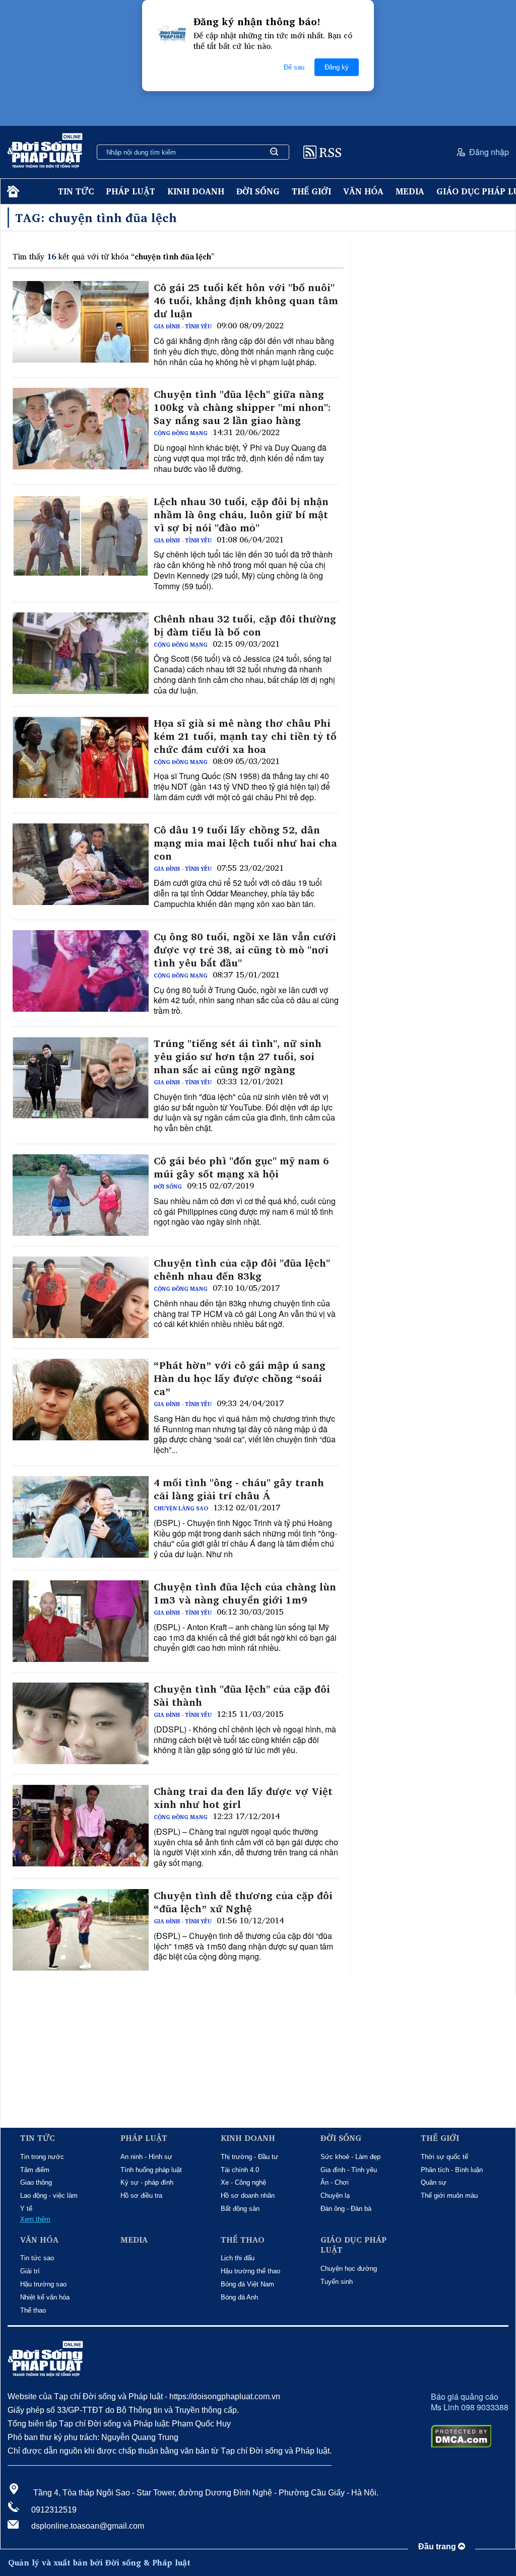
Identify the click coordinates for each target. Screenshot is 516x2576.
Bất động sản (240, 2209)
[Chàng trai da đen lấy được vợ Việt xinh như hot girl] (81, 1826)
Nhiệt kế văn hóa (45, 2297)
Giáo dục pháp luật (353, 2245)
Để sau (294, 67)
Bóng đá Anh (239, 2297)
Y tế (26, 2209)
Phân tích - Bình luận (452, 2170)
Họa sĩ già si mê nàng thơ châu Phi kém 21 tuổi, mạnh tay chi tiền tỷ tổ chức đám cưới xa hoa (245, 736)
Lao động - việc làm (49, 2196)
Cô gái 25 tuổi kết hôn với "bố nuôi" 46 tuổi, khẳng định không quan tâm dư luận (246, 301)
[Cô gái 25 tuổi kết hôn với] (81, 322)
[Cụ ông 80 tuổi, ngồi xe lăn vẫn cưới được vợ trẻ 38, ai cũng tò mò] (81, 971)
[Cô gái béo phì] (81, 1195)
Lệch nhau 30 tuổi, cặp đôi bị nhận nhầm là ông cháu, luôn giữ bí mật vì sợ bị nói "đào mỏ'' (241, 515)
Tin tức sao (37, 2258)
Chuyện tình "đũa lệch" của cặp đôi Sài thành (242, 1696)
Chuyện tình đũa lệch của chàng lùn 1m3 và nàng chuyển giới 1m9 (245, 1593)
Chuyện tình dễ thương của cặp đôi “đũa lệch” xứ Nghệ (243, 1902)
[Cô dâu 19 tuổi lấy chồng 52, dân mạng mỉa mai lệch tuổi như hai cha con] (81, 864)
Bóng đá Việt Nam (247, 2284)
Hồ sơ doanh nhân (248, 2196)
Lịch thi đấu (238, 2258)
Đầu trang (438, 2547)
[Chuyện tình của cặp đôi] (81, 1297)
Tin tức (76, 191)
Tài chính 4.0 (240, 2170)
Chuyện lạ (335, 2196)
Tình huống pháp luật (151, 2170)
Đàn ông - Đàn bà (346, 2209)
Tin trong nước (42, 2157)
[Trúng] (81, 1078)
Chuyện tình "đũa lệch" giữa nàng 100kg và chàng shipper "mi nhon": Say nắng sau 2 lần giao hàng (242, 407)
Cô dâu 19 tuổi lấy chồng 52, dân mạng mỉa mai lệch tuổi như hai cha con (245, 843)
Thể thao (33, 2310)
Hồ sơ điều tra (141, 2196)
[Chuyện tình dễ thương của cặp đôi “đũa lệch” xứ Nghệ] (81, 1930)
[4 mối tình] (81, 1517)
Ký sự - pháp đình (147, 2182)
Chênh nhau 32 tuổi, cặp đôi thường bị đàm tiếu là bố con (245, 625)
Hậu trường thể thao (250, 2271)
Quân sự (434, 2182)
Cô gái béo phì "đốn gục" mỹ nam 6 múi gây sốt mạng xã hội (241, 1167)
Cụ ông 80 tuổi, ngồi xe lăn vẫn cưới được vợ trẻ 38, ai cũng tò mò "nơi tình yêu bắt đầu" (245, 950)
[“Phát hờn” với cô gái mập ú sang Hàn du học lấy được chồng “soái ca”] (81, 1400)
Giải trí (30, 2271)
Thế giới (311, 191)
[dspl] (12, 192)
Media (410, 191)
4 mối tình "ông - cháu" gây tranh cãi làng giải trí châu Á (239, 1489)
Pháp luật (131, 191)
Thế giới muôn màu (449, 2196)
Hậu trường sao (43, 2284)
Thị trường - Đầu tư (249, 2157)
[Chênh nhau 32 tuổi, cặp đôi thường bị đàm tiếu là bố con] (81, 653)
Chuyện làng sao (181, 1508)
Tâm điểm (35, 2170)
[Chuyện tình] (81, 429)
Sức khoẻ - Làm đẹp (350, 2157)
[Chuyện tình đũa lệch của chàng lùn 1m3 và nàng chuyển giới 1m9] (81, 1621)
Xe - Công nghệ (243, 2182)
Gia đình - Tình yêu (183, 326)
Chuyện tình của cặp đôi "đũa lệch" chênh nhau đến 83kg (242, 1270)
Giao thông (36, 2182)
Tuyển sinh (337, 2282)
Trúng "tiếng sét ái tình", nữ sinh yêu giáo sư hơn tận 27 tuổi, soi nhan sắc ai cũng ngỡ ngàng (238, 1057)
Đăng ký (337, 67)
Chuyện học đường (349, 2269)
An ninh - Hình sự (146, 2157)
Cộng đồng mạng (181, 433)
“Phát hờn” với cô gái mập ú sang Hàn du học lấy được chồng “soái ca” (240, 1378)
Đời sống (258, 191)
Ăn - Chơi (335, 2182)
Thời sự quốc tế (444, 2157)
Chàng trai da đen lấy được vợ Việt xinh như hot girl (243, 1798)
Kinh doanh (196, 191)
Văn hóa (363, 191)
